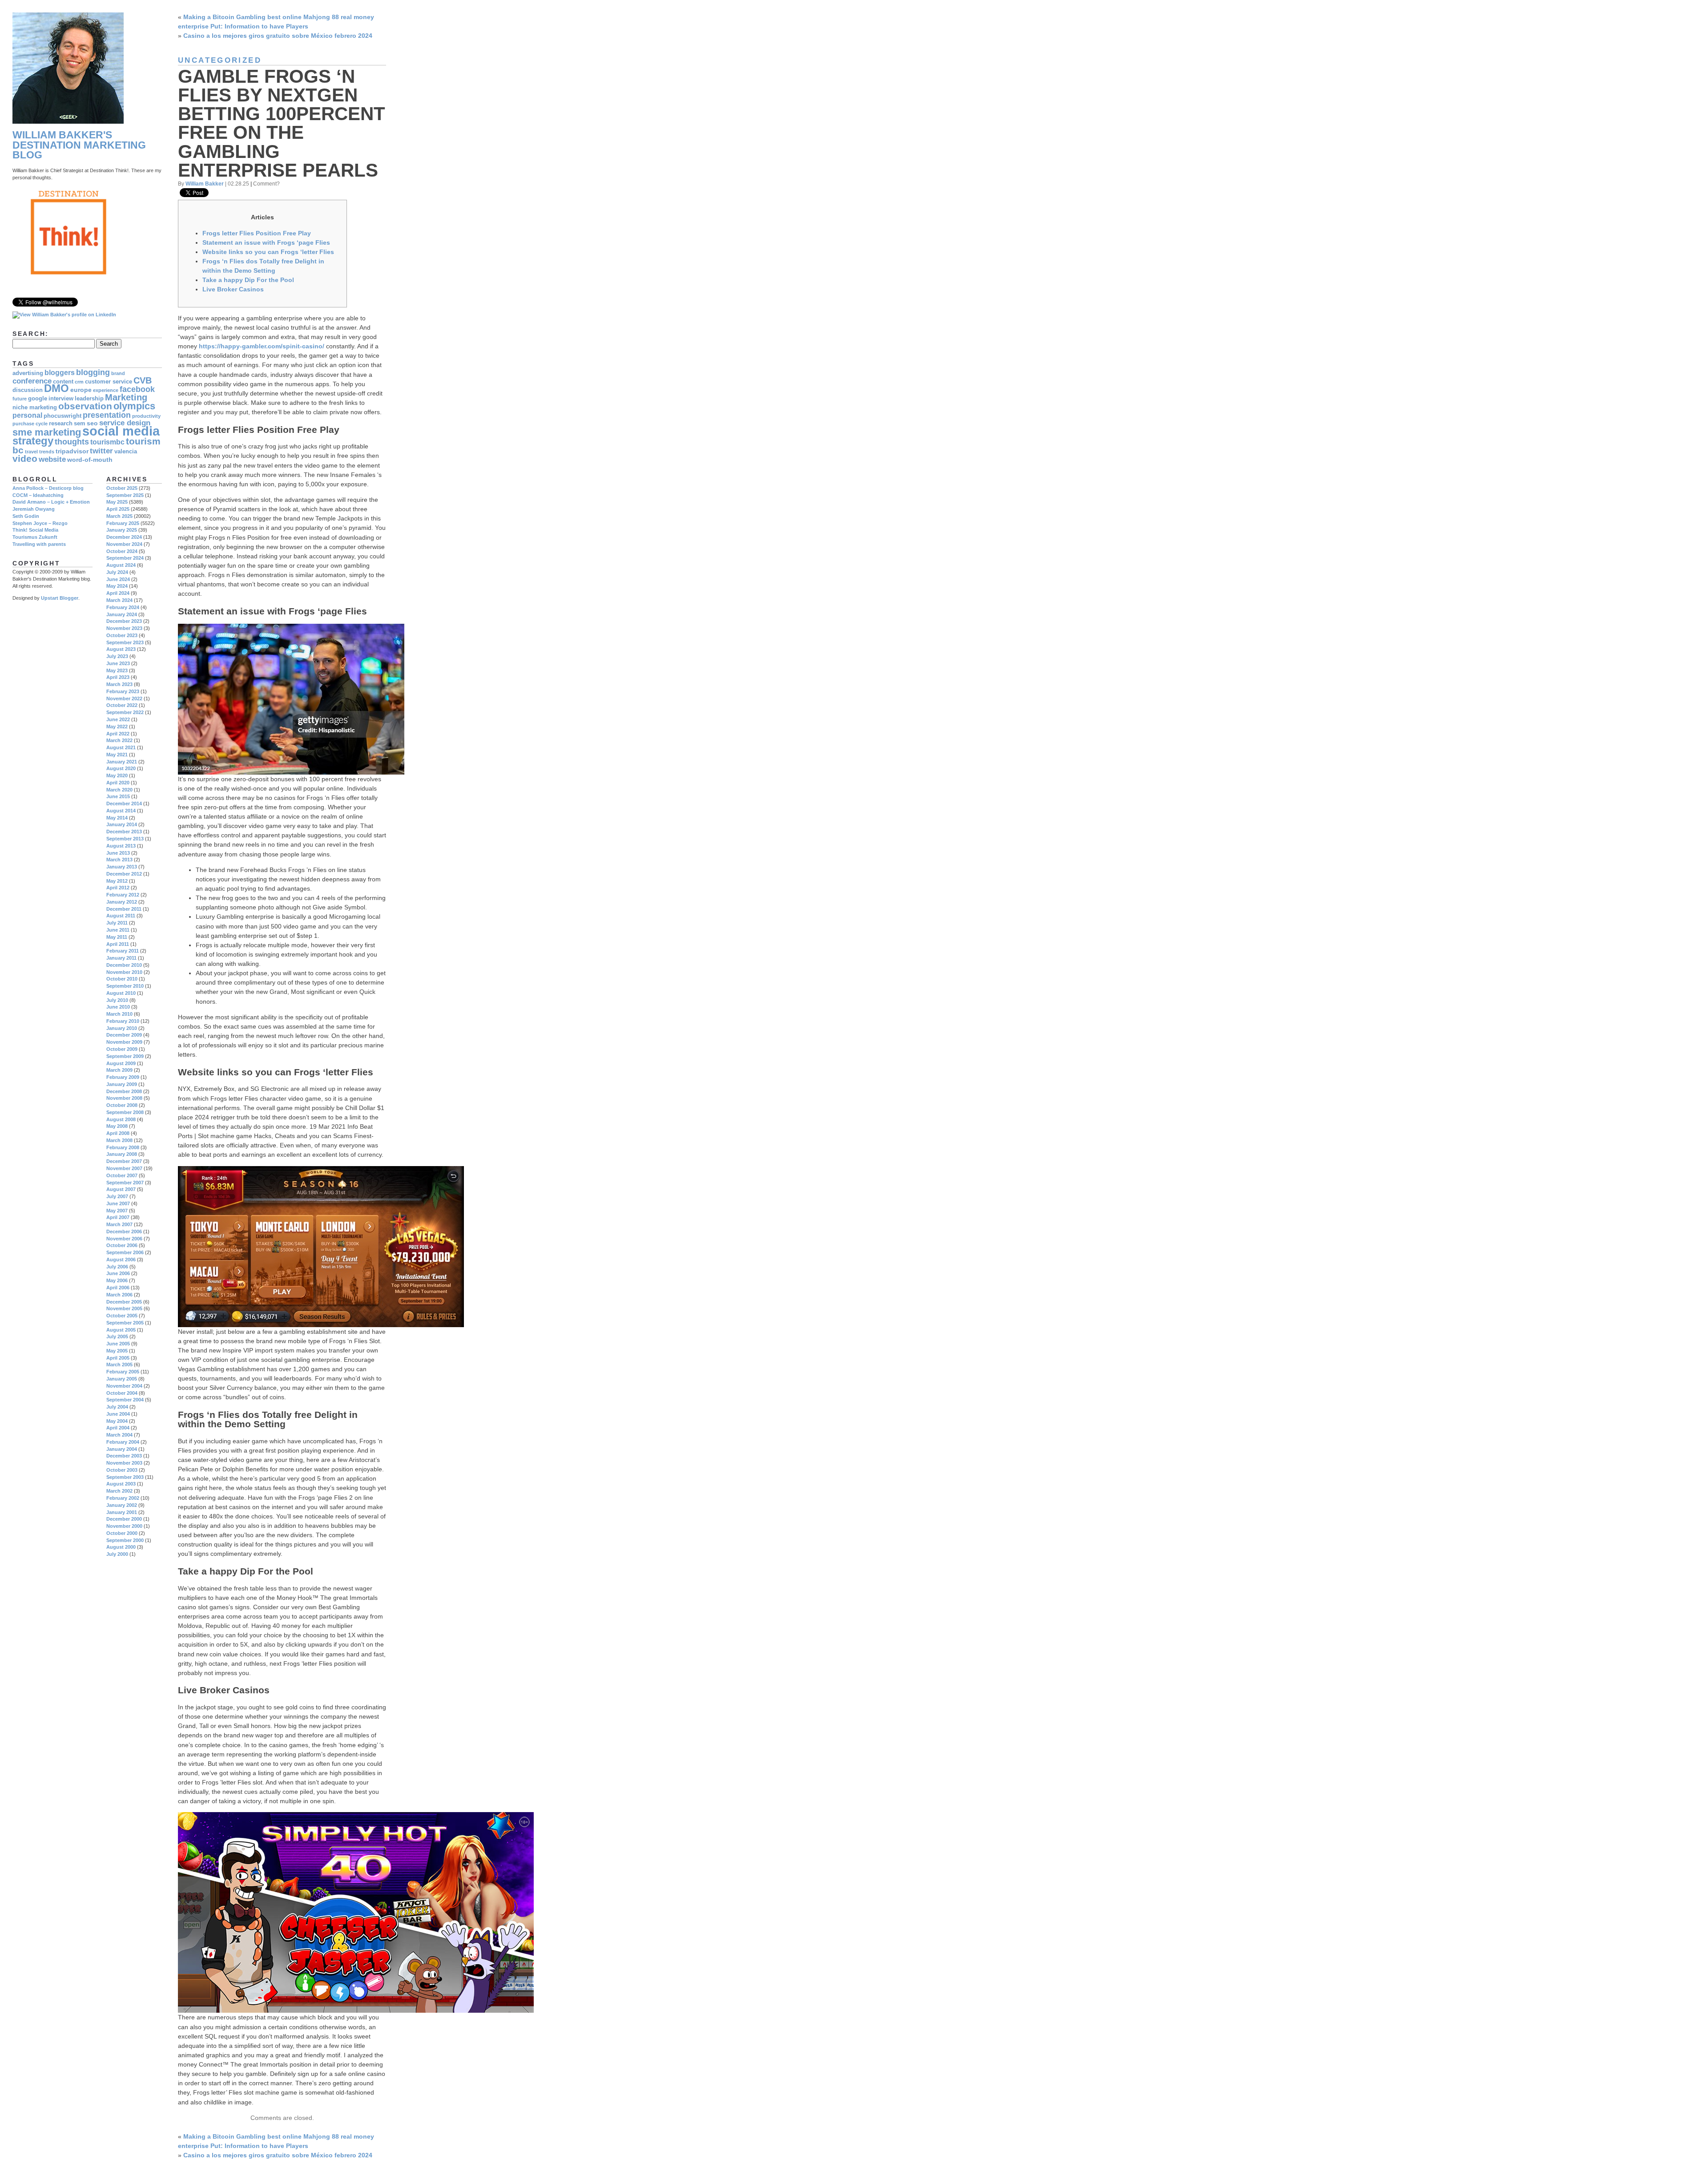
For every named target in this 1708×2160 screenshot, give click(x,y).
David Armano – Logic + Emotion (51, 502)
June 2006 (118, 1273)
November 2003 (124, 1463)
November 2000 (124, 1526)
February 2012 (123, 895)
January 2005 (122, 1379)
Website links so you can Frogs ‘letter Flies (268, 252)
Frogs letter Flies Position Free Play (257, 233)
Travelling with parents (39, 544)
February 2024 (123, 607)
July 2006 (117, 1267)
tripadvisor (72, 451)
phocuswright (62, 416)
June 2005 (118, 1344)
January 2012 (122, 902)
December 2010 (124, 965)
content (63, 382)
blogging (93, 372)
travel (31, 452)
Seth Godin (26, 516)
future (20, 399)
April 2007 (118, 1217)
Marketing (126, 397)
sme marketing (47, 432)
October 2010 (122, 979)
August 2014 (121, 811)
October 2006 (122, 1245)
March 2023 (119, 684)
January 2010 (122, 1028)
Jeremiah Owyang (34, 509)
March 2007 (119, 1224)
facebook (137, 389)
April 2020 (118, 783)
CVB (143, 380)
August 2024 (121, 565)
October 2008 (122, 1105)
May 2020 (117, 775)
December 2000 (124, 1519)
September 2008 (125, 1112)
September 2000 (125, 1540)
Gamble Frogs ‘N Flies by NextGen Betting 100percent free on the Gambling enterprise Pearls (282, 123)
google (38, 399)
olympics (134, 406)
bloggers (60, 373)
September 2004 (125, 1400)
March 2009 (119, 1070)
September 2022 (125, 712)
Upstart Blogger (60, 598)
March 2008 (119, 1140)
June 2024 (118, 579)
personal (27, 415)
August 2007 (121, 1189)
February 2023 (123, 691)
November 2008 (124, 1098)
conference (32, 381)
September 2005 (125, 1323)
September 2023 (125, 642)
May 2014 (117, 818)
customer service (109, 382)
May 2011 (117, 937)
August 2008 (121, 1119)
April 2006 (118, 1288)
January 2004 (122, 1449)
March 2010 (119, 1014)
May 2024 (117, 586)
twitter (101, 451)
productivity (146, 416)
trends (47, 452)
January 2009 (122, 1084)
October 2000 (122, 1533)
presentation (107, 415)
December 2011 (124, 909)
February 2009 (123, 1077)
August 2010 (121, 993)
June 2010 (118, 1007)
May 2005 (117, 1351)
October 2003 (122, 1470)
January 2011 (121, 958)
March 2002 (119, 1491)
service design (125, 423)
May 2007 (117, 1211)
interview (61, 399)
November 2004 (124, 1386)
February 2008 (123, 1147)
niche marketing (35, 408)
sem (80, 424)
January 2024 (122, 614)
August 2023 (121, 649)
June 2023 (118, 663)
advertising (28, 373)
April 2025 (118, 509)
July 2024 (117, 572)
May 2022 (117, 727)
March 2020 (119, 790)
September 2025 (125, 495)
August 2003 (121, 1484)
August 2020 (121, 768)
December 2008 (124, 1091)
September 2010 (125, 986)
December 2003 (124, 1456)
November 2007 (124, 1168)
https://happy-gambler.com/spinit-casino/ (262, 346)
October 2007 (122, 1175)
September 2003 (125, 1477)
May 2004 (117, 1421)
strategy (33, 441)
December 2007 (124, 1161)
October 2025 (122, 488)
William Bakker (205, 184)
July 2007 (117, 1196)
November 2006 (124, 1239)
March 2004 (119, 1435)
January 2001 (122, 1512)
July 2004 (117, 1407)
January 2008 (122, 1154)
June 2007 (118, 1203)
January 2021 (122, 762)
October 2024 (122, 551)
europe (81, 390)
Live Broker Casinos (233, 289)
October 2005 (122, 1316)
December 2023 (124, 621)
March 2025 (119, 516)
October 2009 (122, 1049)
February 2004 (123, 1442)
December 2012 (124, 874)
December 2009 (124, 1035)
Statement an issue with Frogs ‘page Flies (266, 242)
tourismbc (107, 442)
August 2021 (121, 747)
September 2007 (125, 1183)
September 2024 (125, 558)
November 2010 (124, 972)
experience (106, 390)
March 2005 (119, 1365)
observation (85, 406)
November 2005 (124, 1308)
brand (118, 373)
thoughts (72, 442)
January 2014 (122, 824)
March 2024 (119, 600)
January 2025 (122, 530)
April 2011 (118, 944)
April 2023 (118, 677)
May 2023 (117, 670)
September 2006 (125, 1252)
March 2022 (119, 740)
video (25, 458)
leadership (89, 399)
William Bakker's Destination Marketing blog (79, 145)
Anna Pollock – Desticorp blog (48, 488)
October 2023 (122, 635)
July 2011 (117, 923)
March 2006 (119, 1295)
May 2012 (117, 881)
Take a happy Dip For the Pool (248, 280)
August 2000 (121, 1547)
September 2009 (125, 1056)
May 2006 (117, 1280)
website (52, 459)
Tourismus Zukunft (35, 537)
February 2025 (123, 523)
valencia (126, 452)
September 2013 (125, 839)
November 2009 (124, 1042)
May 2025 (117, 502)
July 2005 (117, 1336)
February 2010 (123, 1021)
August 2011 (121, 916)
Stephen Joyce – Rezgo (40, 523)
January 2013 (122, 867)
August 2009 (121, 1063)
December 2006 (124, 1231)
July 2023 (117, 656)
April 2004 (118, 1428)
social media (121, 431)
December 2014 (124, 803)
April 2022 (118, 734)
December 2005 (124, 1302)
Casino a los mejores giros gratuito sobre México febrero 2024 (278, 36)
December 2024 (124, 537)
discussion (28, 390)
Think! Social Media (35, 530)
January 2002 (122, 1505)
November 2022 (124, 698)
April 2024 (118, 593)
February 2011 (123, 951)
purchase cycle (30, 424)
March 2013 (119, 860)
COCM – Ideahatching (38, 495)
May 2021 (117, 755)
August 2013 (121, 846)
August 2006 (121, 1260)
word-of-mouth (90, 460)
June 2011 (118, 930)
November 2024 (124, 544)
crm (79, 382)
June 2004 (118, 1414)
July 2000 (117, 1554)
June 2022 (118, 719)
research (61, 424)
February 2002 (123, 1498)
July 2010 (117, 1000)
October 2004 (122, 1393)
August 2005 (121, 1330)
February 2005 (123, 1372)
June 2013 (118, 853)
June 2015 (118, 796)
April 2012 (118, 888)
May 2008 (117, 1126)
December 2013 (124, 832)
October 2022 (122, 705)
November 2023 (124, 628)
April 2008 (118, 1133)
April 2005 (118, 1358)
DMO (56, 388)
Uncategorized (220, 60)
